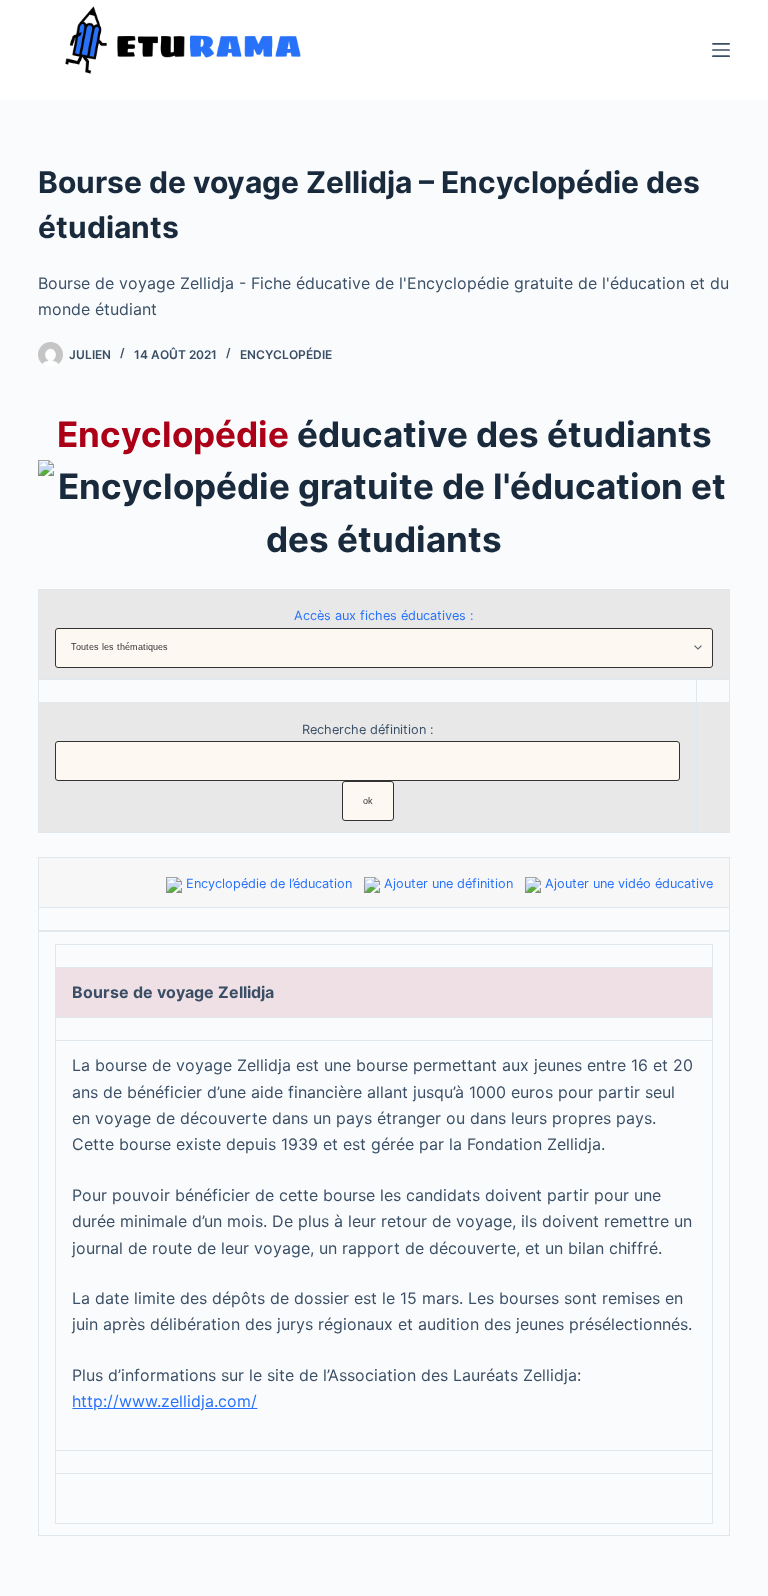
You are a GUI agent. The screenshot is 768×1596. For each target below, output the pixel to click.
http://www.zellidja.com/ (164, 1401)
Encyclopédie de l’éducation (269, 883)
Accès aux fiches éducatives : (384, 615)
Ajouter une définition (448, 883)
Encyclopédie (286, 354)
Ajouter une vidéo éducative (629, 883)
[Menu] (721, 50)
